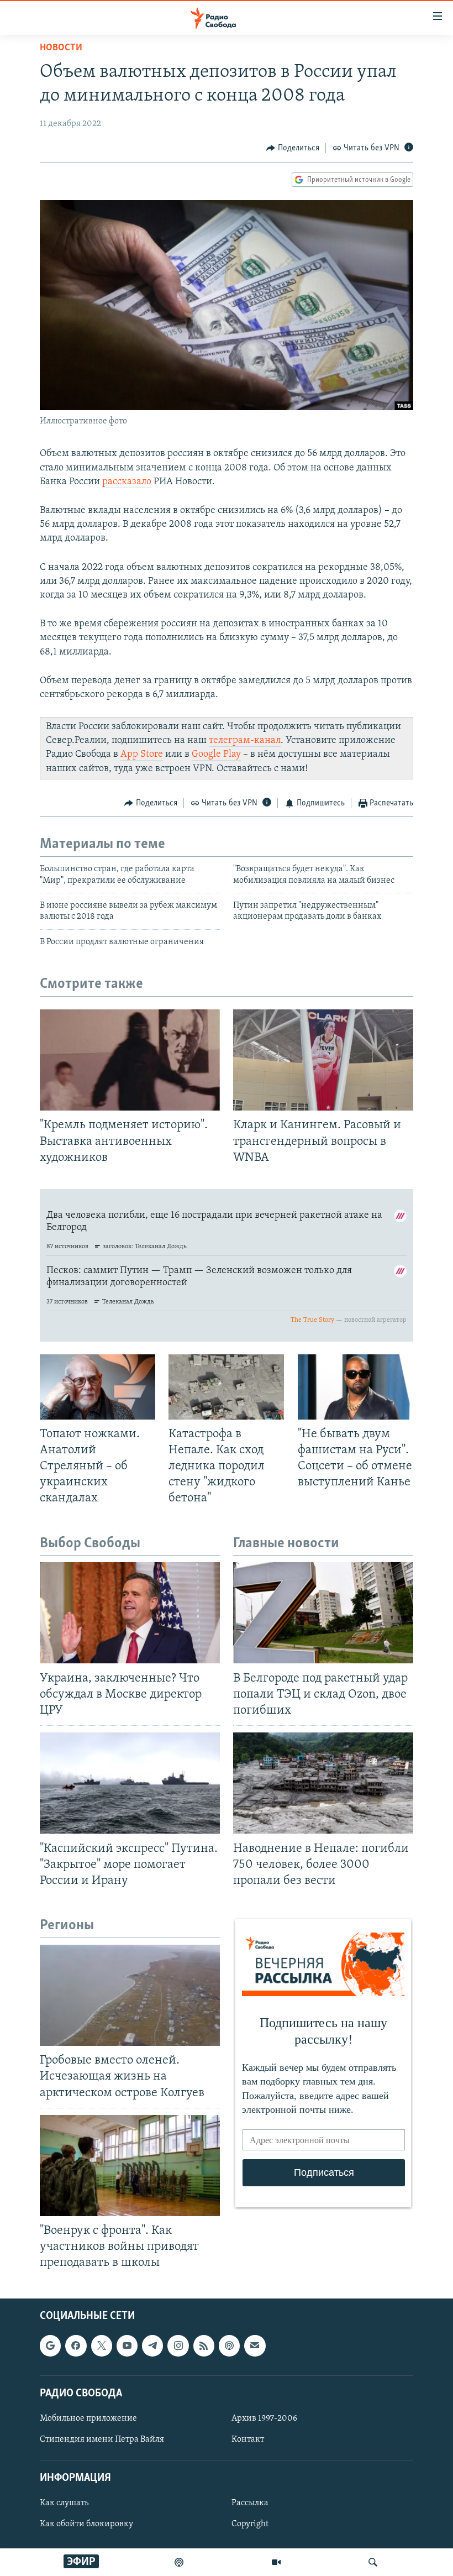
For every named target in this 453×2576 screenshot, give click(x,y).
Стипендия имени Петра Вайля (102, 2439)
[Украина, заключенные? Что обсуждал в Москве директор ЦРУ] (130, 1613)
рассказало (127, 482)
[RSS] (204, 2346)
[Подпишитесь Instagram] (178, 2346)
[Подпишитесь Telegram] (152, 2346)
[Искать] (373, 2562)
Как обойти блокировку (86, 2525)
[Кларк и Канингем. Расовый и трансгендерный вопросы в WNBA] (323, 1060)
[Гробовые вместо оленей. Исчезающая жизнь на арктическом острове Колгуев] (130, 1995)
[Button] (293, 148)
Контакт (248, 2439)
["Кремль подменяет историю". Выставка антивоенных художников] (130, 1060)
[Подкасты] (229, 2346)
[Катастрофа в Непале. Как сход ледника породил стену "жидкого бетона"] (226, 1387)
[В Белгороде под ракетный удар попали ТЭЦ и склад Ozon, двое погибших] (323, 1613)
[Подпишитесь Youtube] (127, 2346)
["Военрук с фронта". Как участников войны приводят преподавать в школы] (130, 2166)
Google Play (216, 755)
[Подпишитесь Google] (50, 2346)
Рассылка (250, 2504)
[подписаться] (255, 2346)
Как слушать (64, 2504)
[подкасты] (179, 2562)
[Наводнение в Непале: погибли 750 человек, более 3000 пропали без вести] (323, 1783)
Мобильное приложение (88, 2418)
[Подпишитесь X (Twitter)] (102, 2346)
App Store (142, 755)
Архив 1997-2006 (264, 2418)
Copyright (250, 2525)
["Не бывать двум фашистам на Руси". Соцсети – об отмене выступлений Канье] (355, 1387)
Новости (61, 48)
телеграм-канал (245, 741)
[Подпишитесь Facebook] (76, 2346)
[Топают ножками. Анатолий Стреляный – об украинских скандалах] (98, 1387)
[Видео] (276, 2562)
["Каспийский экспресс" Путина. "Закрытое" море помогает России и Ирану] (130, 1783)
